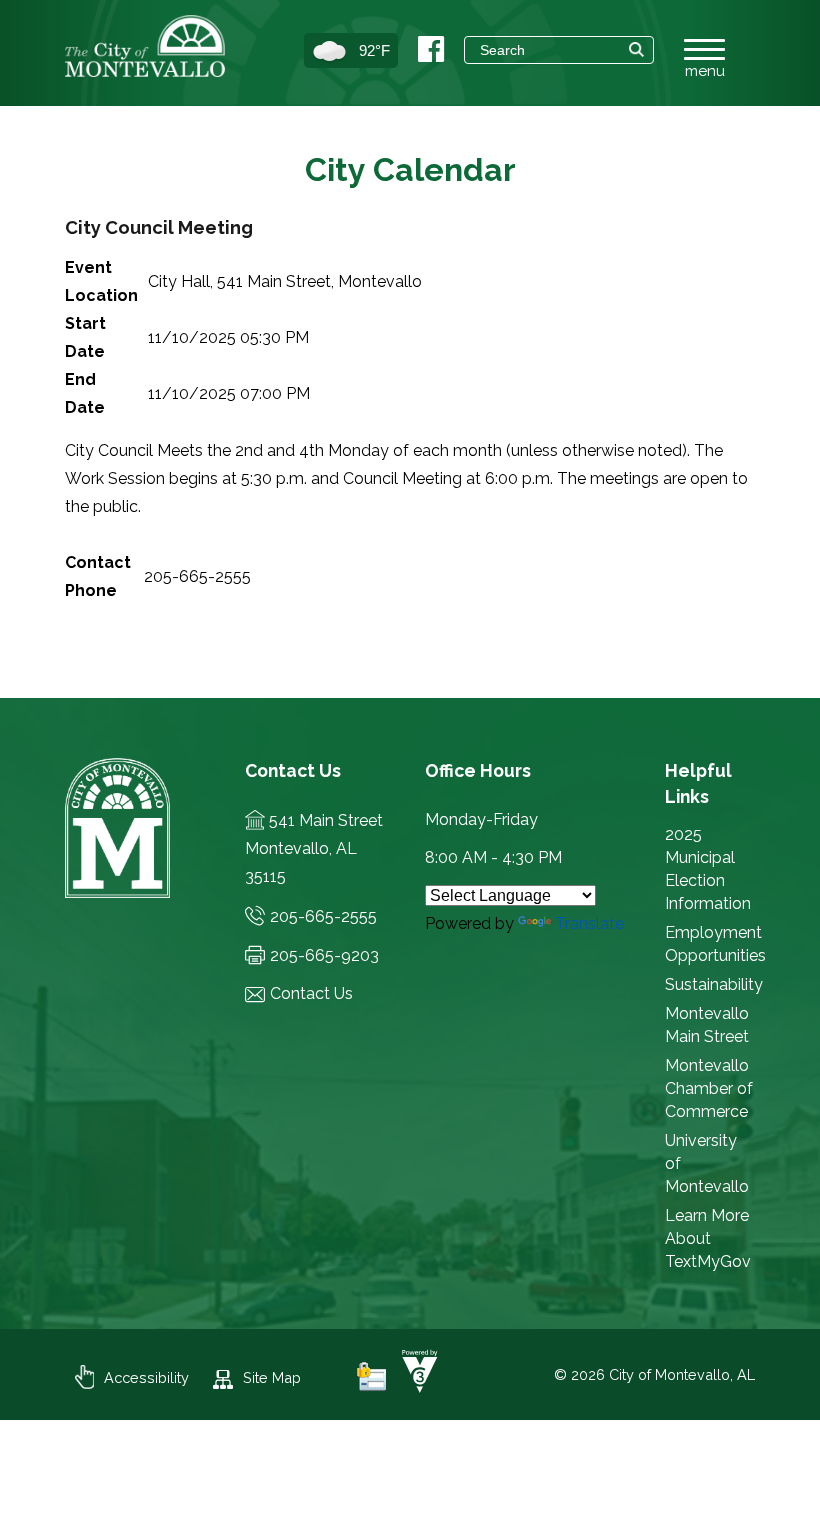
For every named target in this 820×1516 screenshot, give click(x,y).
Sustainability (714, 984)
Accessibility (146, 1377)
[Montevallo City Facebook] (431, 49)
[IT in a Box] (415, 1387)
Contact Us (311, 993)
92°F (374, 50)
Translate (589, 923)
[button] (636, 49)
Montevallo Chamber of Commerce (709, 1088)
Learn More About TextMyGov (708, 1238)
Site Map (272, 1377)
